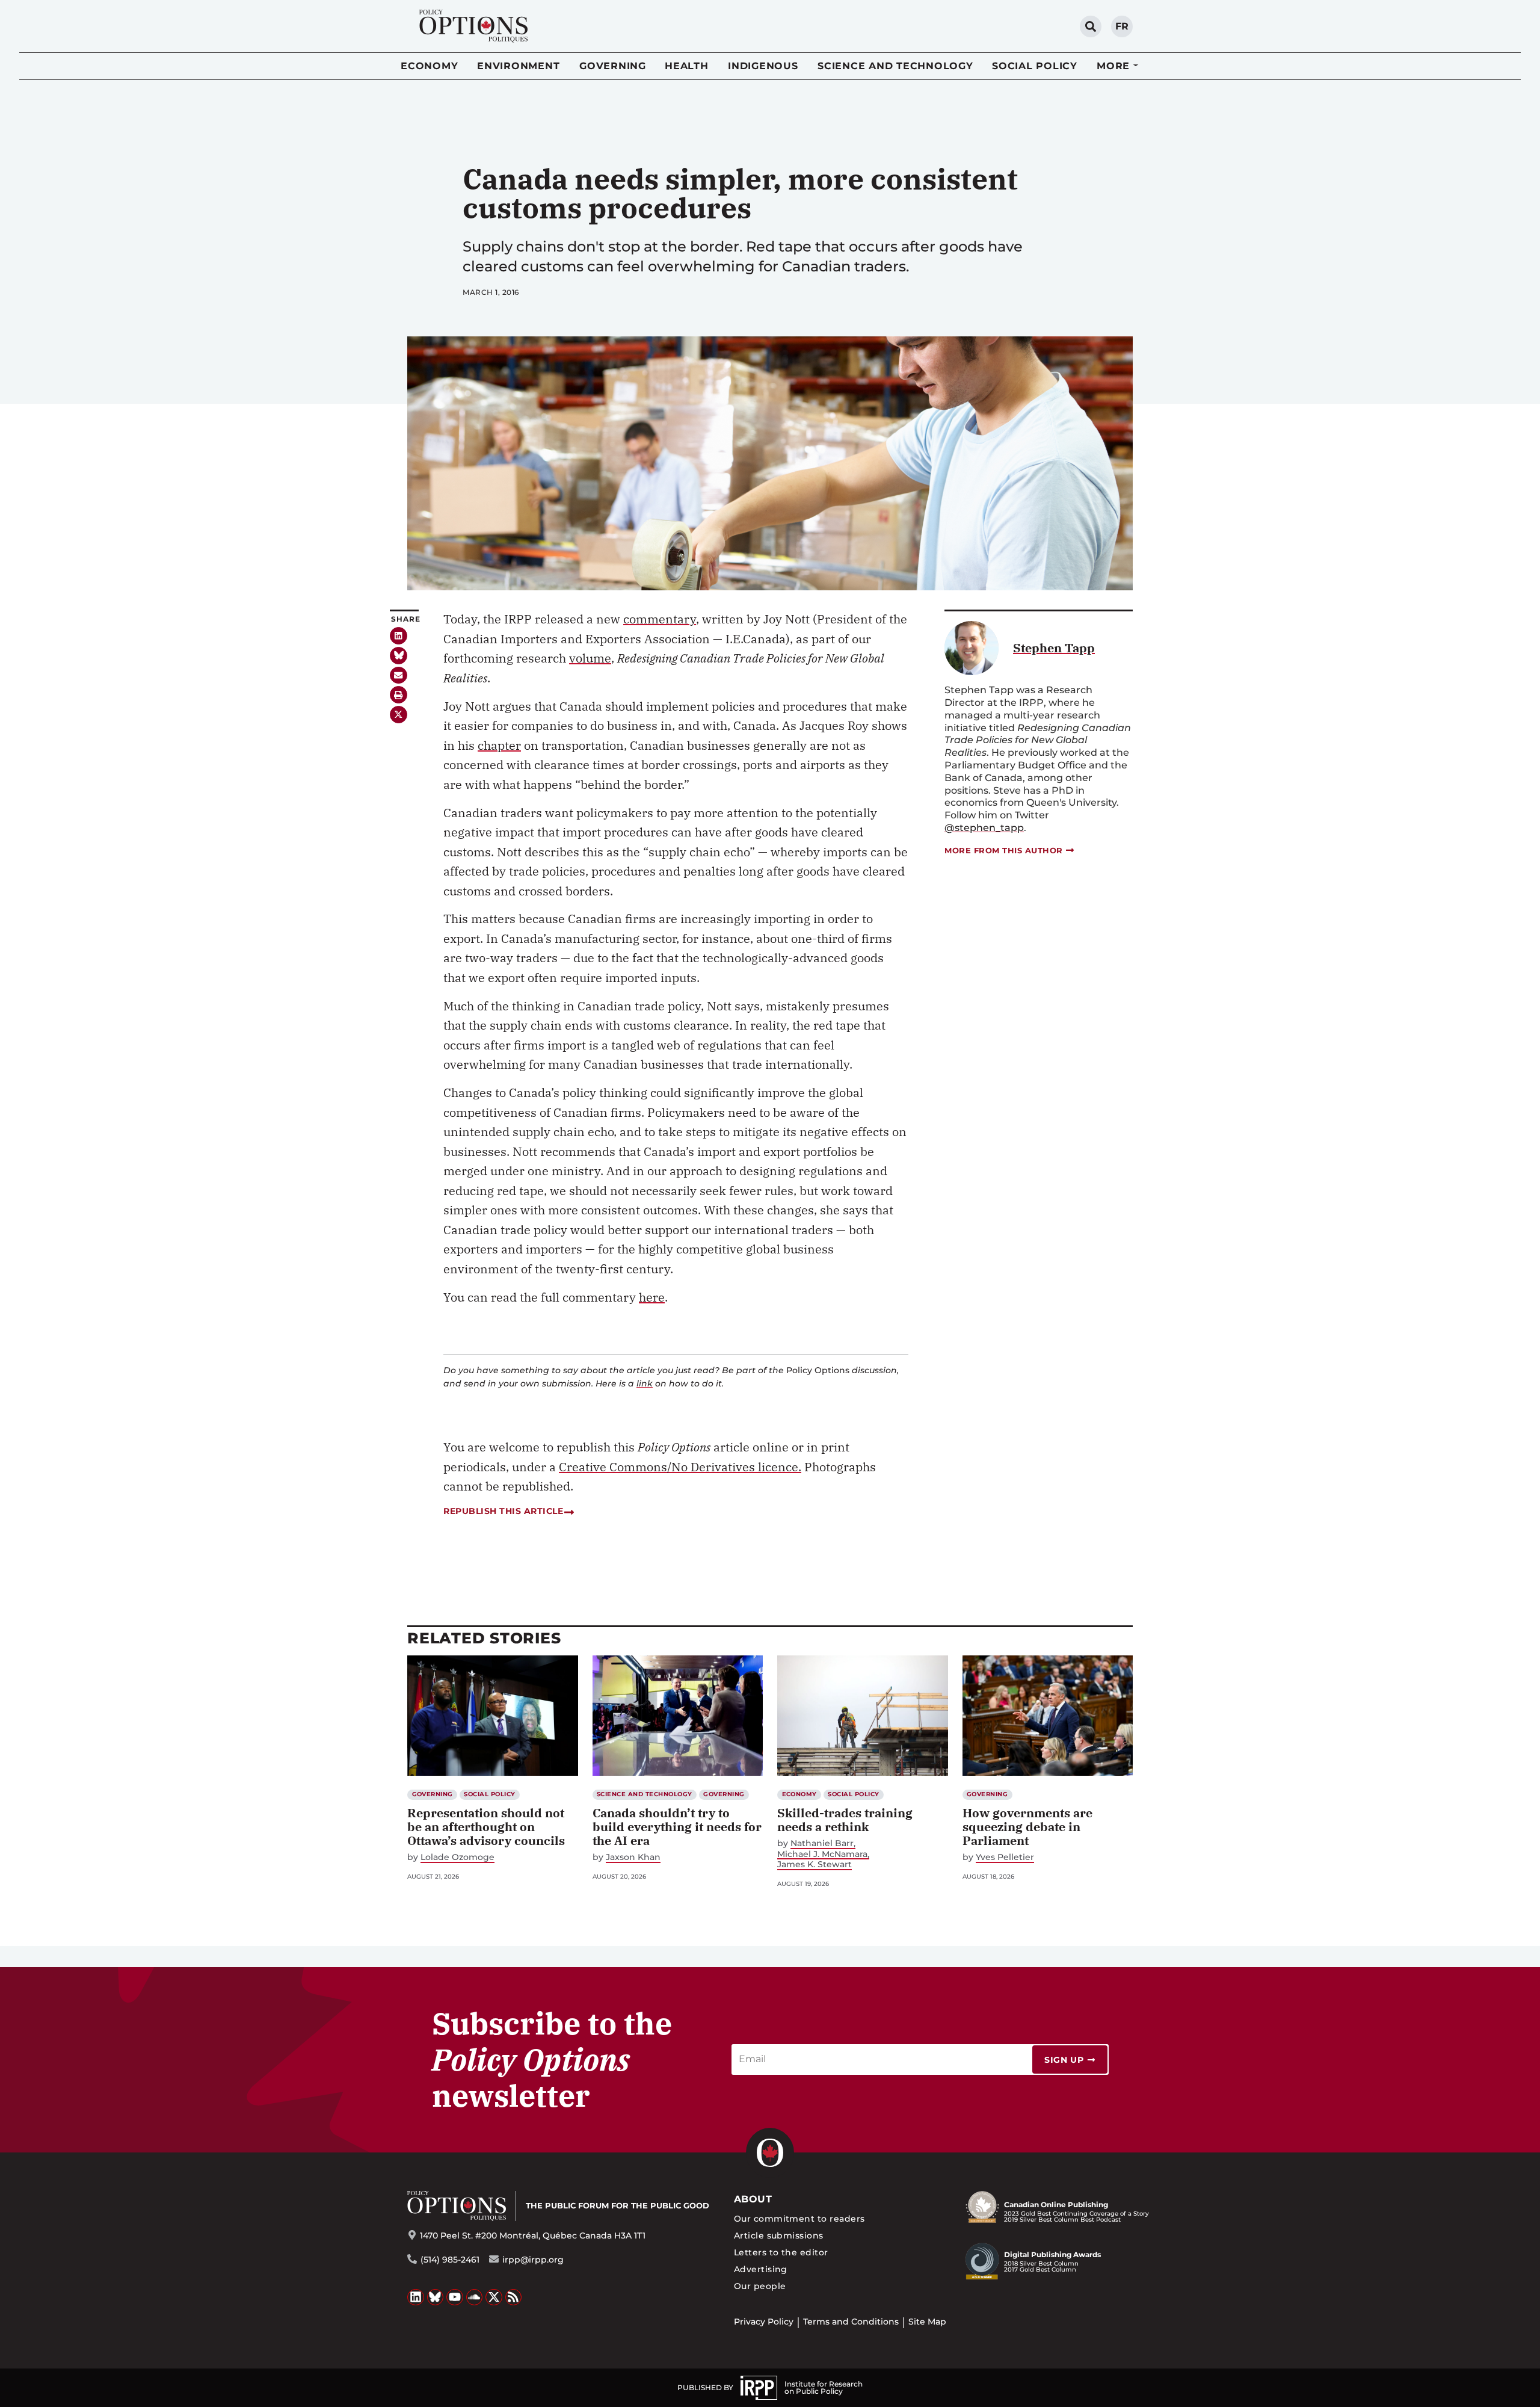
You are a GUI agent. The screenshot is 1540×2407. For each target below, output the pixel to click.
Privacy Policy (764, 2322)
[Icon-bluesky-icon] (399, 656)
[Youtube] (455, 2297)
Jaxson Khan (633, 1857)
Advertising (761, 2269)
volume (590, 658)
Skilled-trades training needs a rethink (845, 1820)
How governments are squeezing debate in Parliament (1027, 1827)
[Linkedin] (399, 636)
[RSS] (514, 2297)
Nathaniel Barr (822, 1843)
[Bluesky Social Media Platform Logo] (436, 2297)
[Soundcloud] (475, 2297)
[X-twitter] (399, 715)
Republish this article (503, 1511)
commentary (660, 619)
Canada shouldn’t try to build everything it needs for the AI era (677, 1827)
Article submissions (779, 2236)
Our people (760, 2286)
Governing (613, 66)
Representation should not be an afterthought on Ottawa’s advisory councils (486, 1827)
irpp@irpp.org (533, 2260)
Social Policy (1035, 66)
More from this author (1004, 850)
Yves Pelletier (1005, 1857)
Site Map (927, 2322)
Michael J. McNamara (822, 1854)
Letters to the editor (781, 2252)
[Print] (399, 695)
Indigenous (763, 66)
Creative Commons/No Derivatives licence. (680, 1467)
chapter (499, 745)
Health (687, 66)
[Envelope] (399, 675)
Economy (429, 66)
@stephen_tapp (984, 828)
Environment (518, 66)
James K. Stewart (815, 1865)
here (652, 1297)
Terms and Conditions (851, 2322)
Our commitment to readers (799, 2219)
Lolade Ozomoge (457, 1857)
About (753, 2199)
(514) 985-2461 (450, 2260)
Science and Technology (895, 66)
